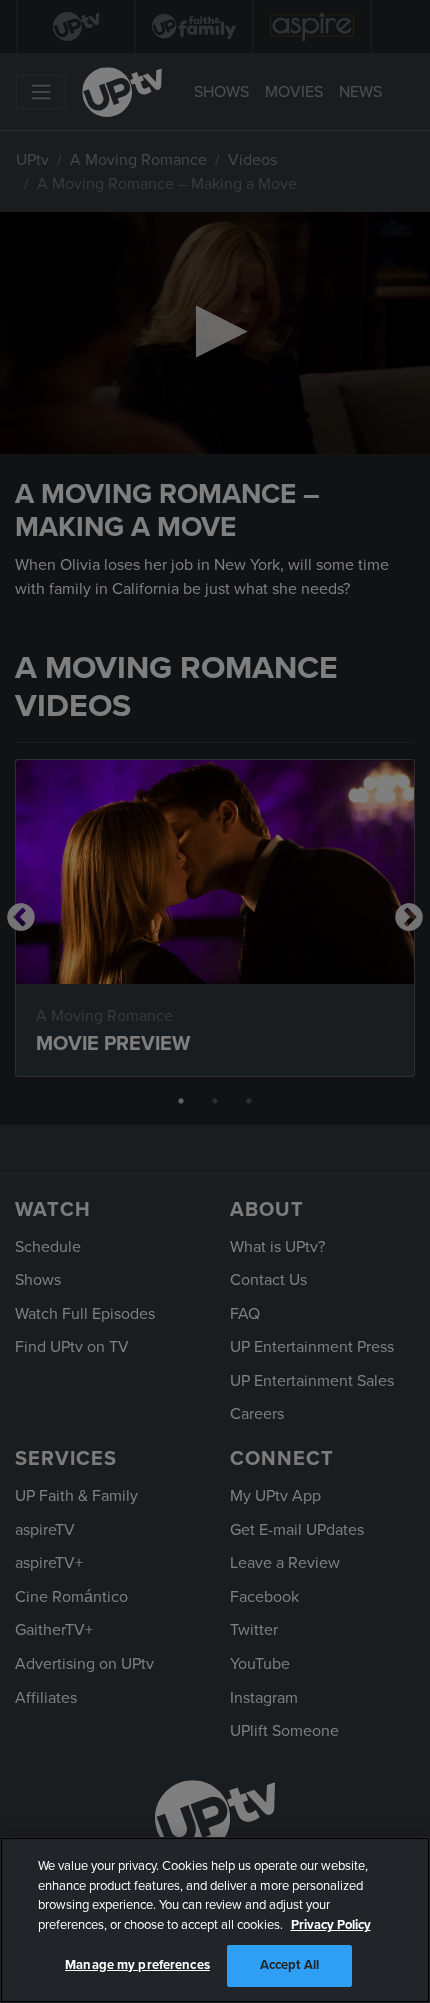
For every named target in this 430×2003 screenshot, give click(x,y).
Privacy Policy (331, 1925)
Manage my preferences (137, 1965)
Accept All (289, 1965)
